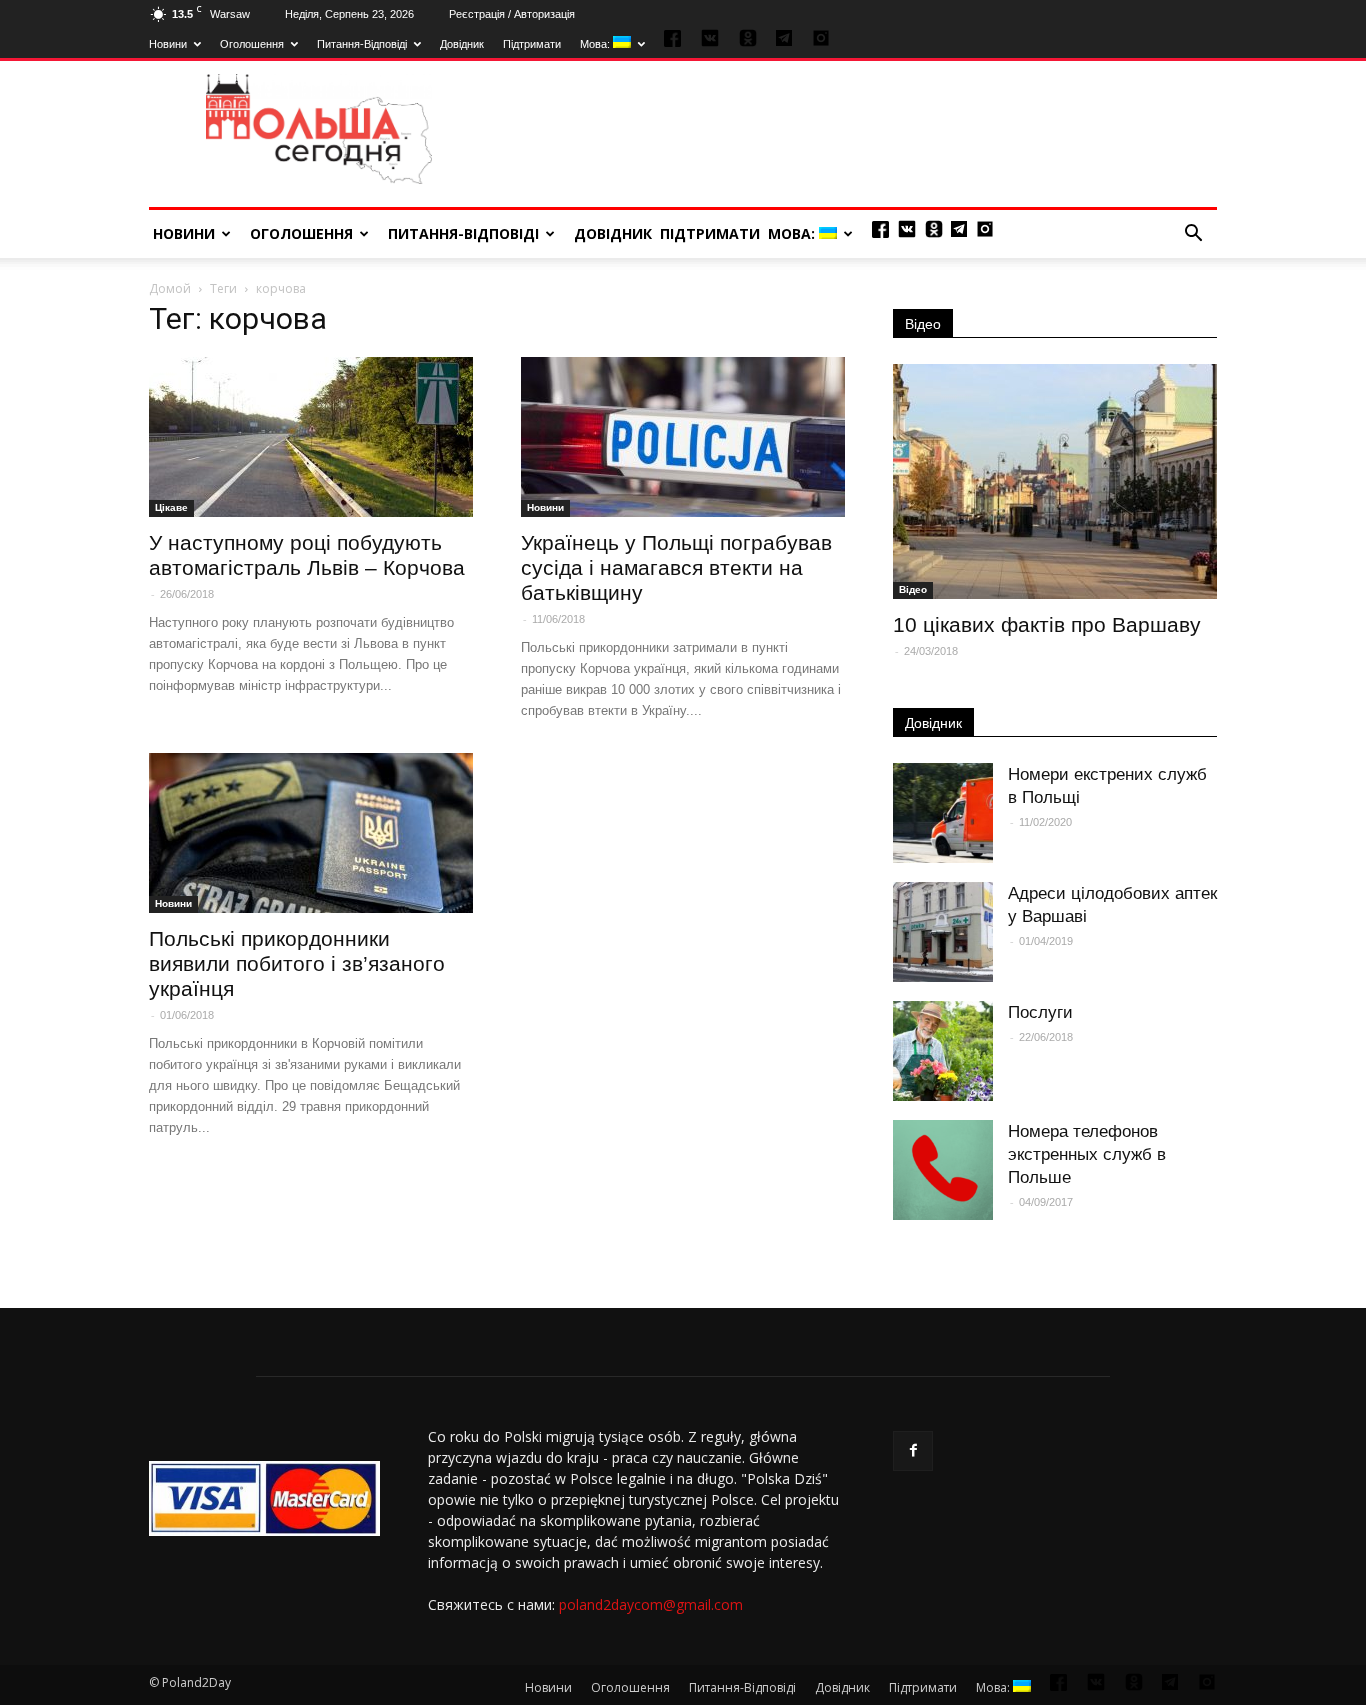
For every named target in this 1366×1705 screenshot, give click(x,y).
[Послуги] (943, 1051)
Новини (168, 44)
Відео (923, 324)
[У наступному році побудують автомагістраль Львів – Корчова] (311, 437)
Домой (170, 288)
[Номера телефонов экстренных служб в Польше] (943, 1170)
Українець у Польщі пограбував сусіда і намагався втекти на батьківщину (676, 567)
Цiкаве (171, 507)
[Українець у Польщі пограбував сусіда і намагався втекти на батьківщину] (683, 437)
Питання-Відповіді (362, 44)
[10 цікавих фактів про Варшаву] (1055, 481)
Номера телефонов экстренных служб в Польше (1087, 1154)
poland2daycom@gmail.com (651, 1604)
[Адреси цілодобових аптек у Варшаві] (943, 932)
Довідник (462, 44)
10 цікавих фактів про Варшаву (1047, 624)
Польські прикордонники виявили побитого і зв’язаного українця (297, 963)
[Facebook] (913, 1451)
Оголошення (252, 44)
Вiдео (913, 589)
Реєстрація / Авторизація (512, 14)
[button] (1193, 234)
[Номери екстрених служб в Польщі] (943, 813)
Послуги (1040, 1012)
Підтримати (532, 44)
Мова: (596, 44)
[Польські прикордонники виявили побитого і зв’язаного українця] (311, 833)
